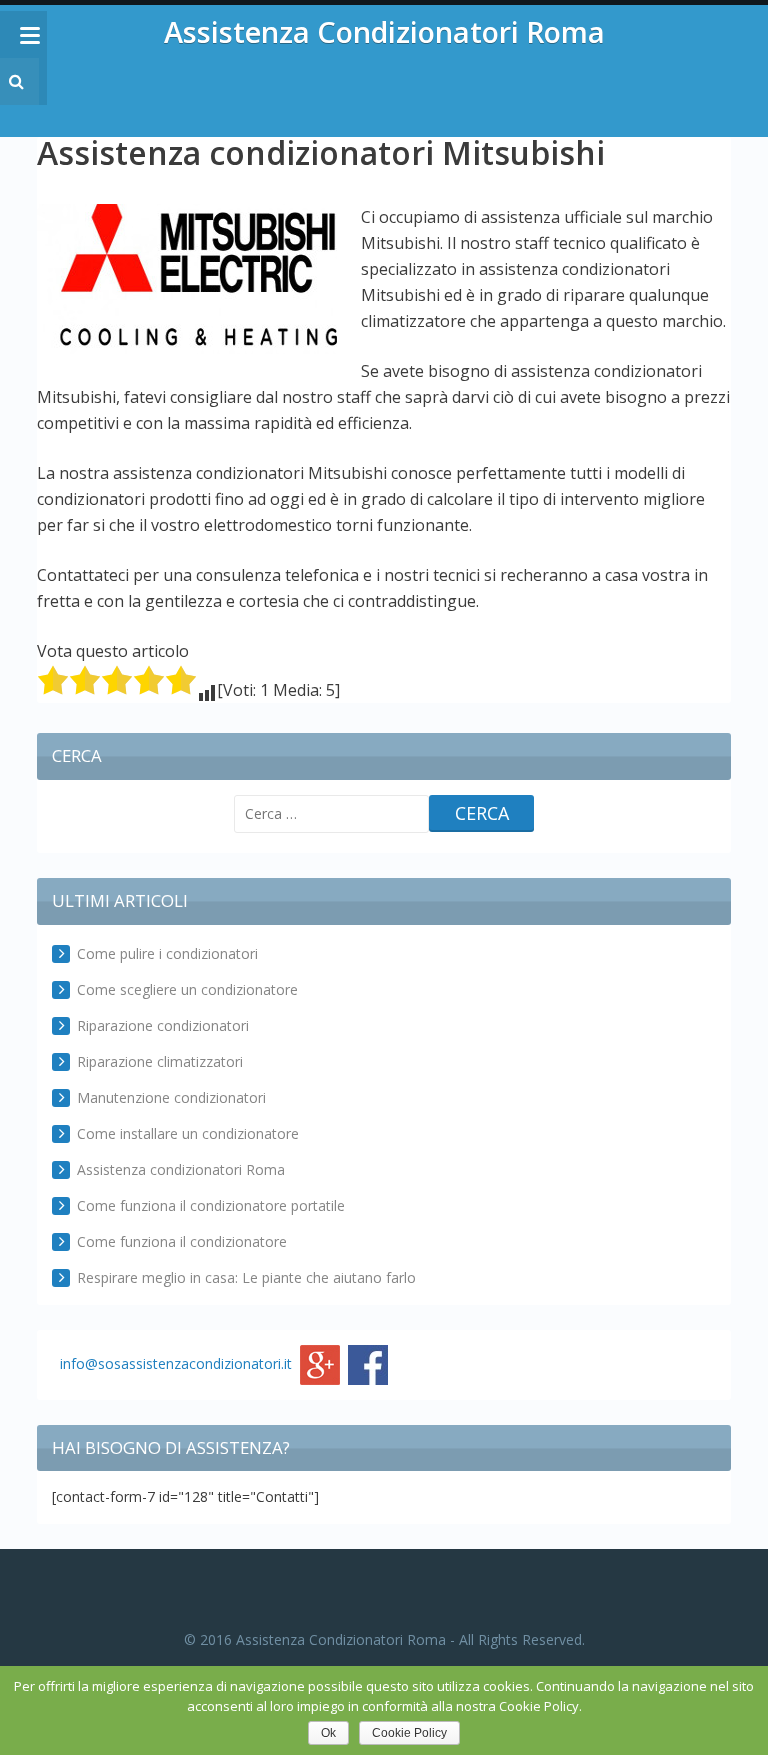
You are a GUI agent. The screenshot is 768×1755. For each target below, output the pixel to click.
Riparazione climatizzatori (160, 1061)
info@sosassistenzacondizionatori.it (176, 1362)
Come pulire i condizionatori (167, 953)
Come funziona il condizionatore (182, 1241)
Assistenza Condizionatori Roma (384, 31)
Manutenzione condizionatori (171, 1097)
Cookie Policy (409, 1733)
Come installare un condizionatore (188, 1133)
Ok (328, 1733)
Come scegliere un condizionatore (187, 989)
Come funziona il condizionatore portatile (211, 1205)
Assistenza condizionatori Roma (181, 1169)
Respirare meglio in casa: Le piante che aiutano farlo (246, 1277)
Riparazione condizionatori (163, 1025)
